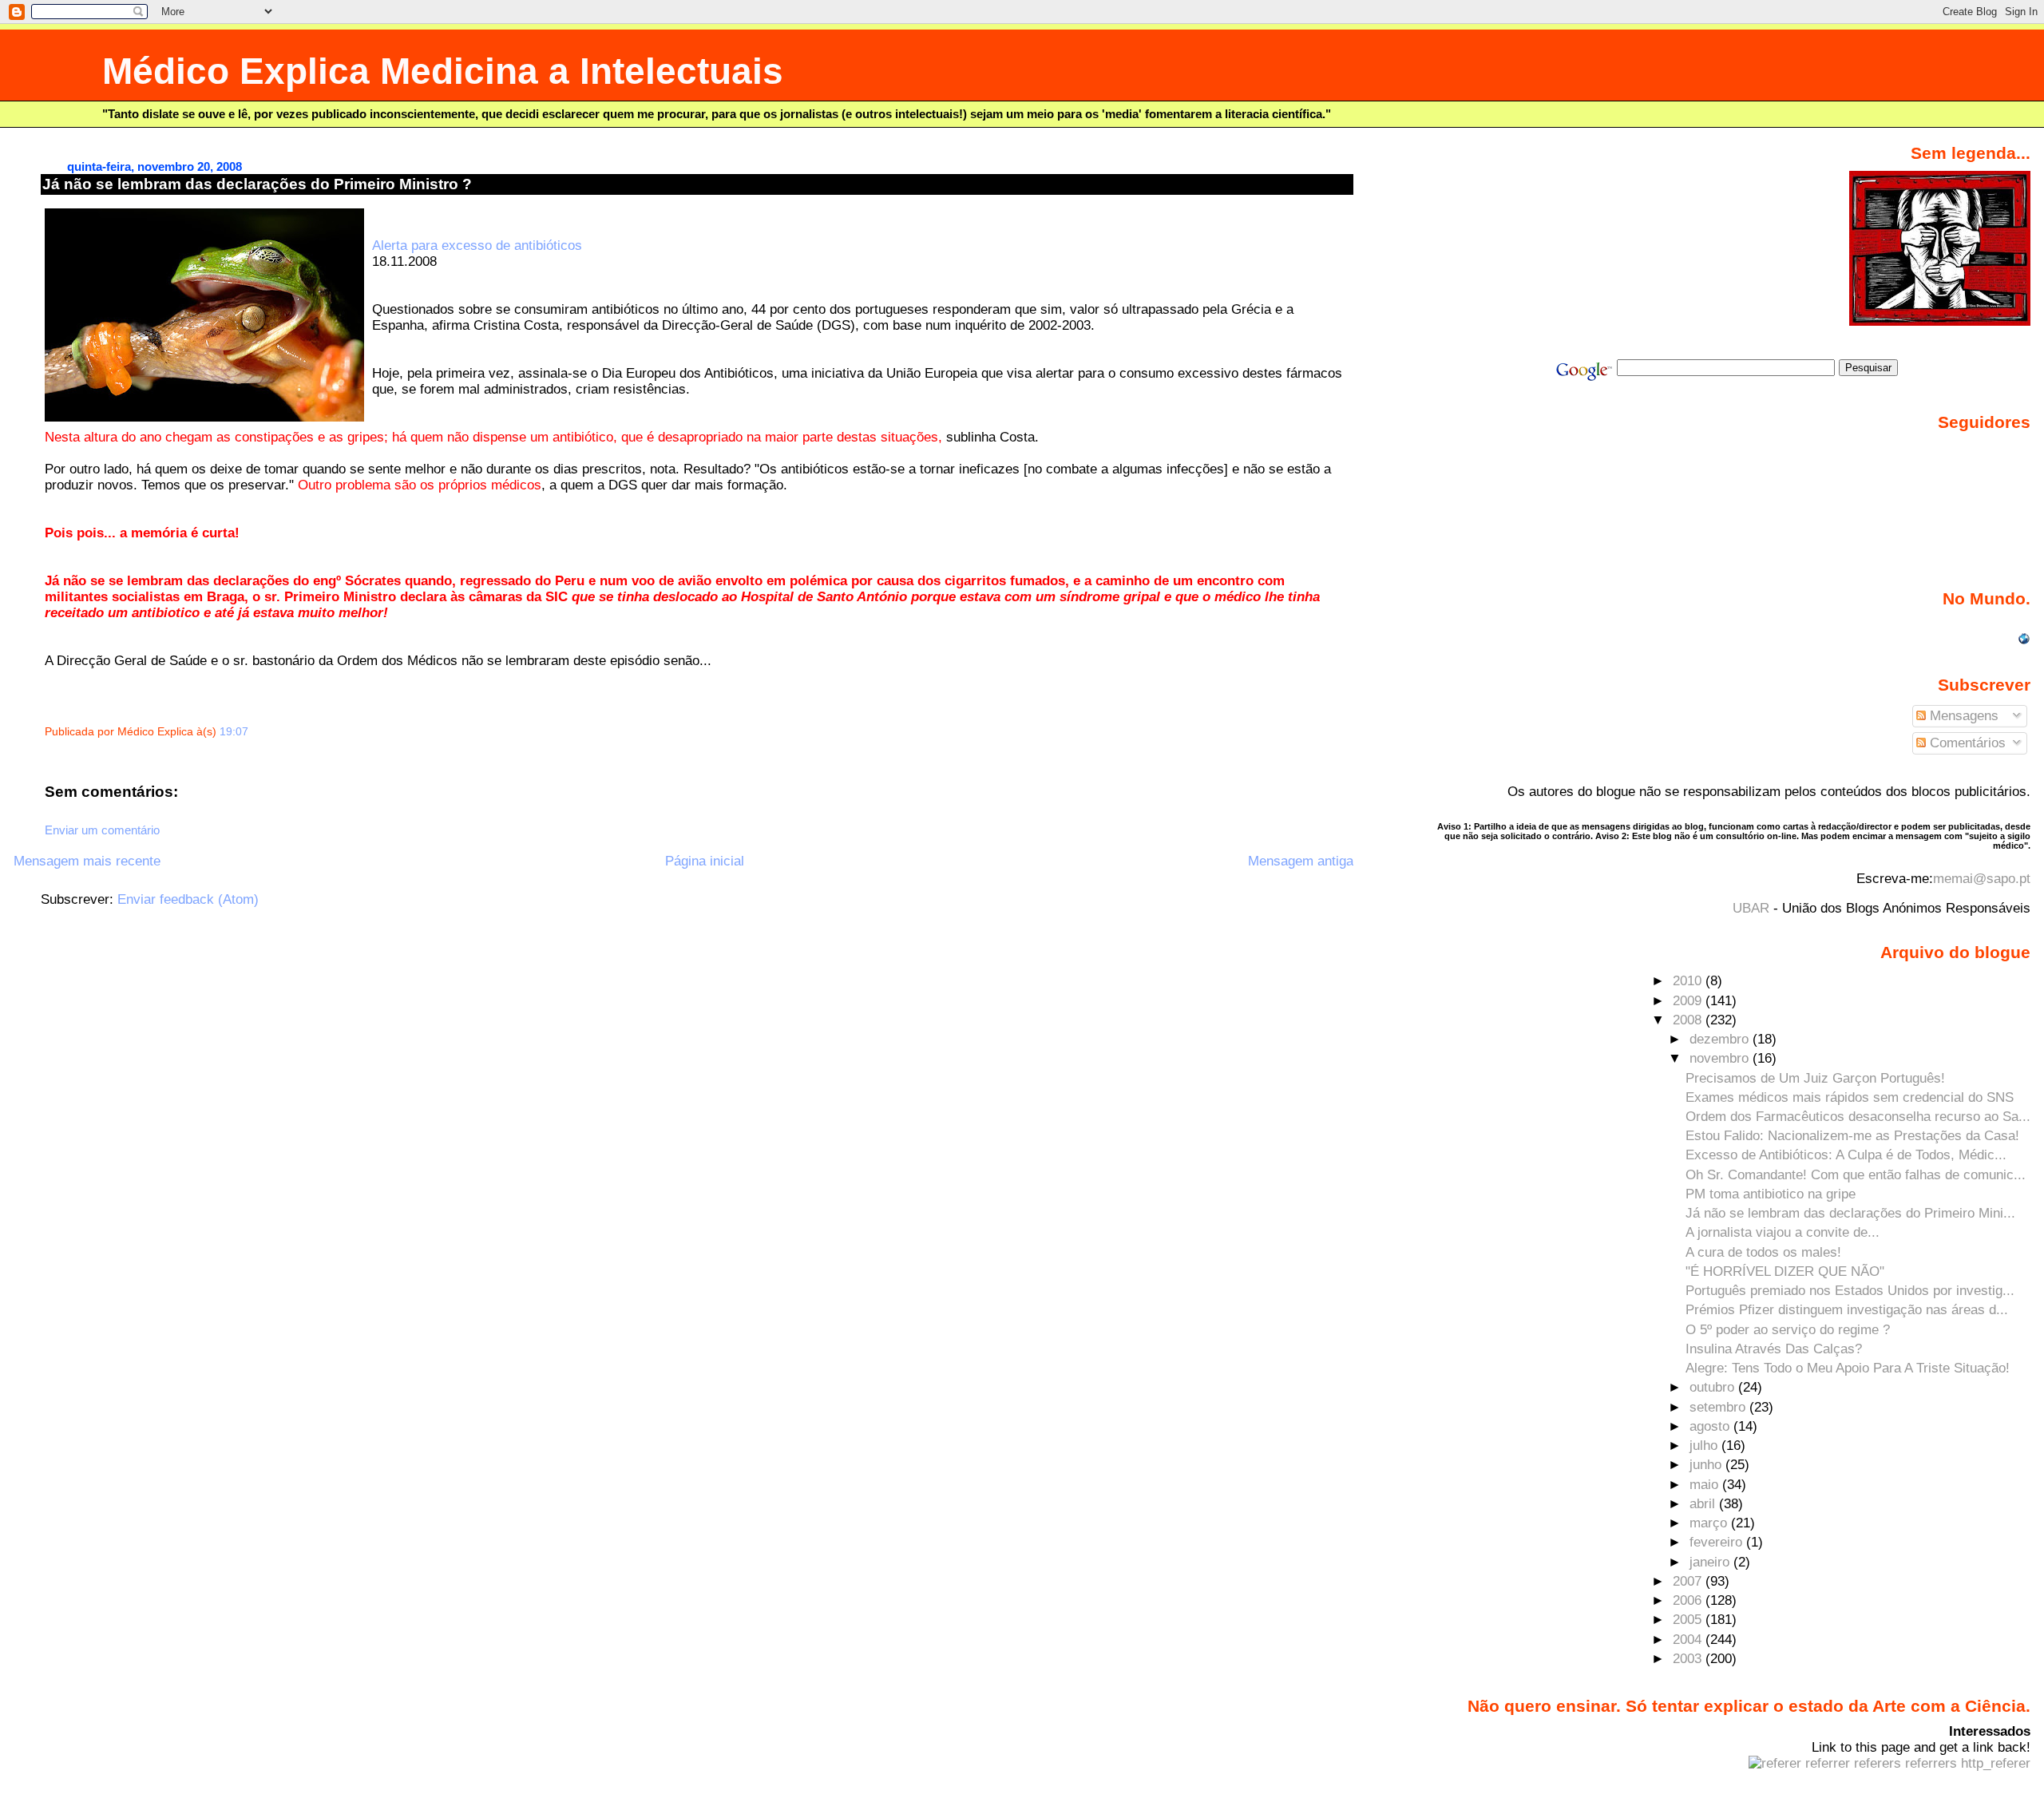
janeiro (1711, 1562)
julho (1705, 1446)
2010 (1689, 981)
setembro (1719, 1407)
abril (1704, 1504)
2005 (1689, 1620)
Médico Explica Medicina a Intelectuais (443, 71)
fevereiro (1718, 1542)
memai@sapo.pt (1982, 879)
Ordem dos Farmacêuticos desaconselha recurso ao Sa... (1858, 1117)
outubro (1714, 1387)
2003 (1689, 1659)
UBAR (1751, 908)
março (1710, 1523)
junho (1707, 1465)
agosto (1711, 1426)
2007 (1689, 1581)
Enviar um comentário (102, 830)
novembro (1721, 1058)
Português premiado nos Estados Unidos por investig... (1850, 1291)
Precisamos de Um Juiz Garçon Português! (1815, 1078)
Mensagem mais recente (87, 861)
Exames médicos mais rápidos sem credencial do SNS (1850, 1097)
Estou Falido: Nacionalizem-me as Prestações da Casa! (1852, 1136)
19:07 (234, 732)
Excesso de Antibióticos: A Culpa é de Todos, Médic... (1846, 1155)
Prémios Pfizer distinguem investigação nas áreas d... (1847, 1310)
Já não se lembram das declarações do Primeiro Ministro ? (257, 184)
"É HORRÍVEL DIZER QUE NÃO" (1785, 1271)
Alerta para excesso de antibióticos (477, 246)
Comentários (1966, 743)
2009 (1689, 1001)
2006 (1689, 1600)
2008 (1689, 1020)
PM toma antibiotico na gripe (1771, 1194)
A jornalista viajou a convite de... (1783, 1232)
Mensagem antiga (1301, 861)
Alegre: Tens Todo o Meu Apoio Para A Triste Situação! (1848, 1368)
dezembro (1721, 1039)
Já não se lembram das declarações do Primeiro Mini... (1850, 1213)
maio (1706, 1485)
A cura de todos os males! (1763, 1252)
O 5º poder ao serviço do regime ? (1788, 1330)
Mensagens (1962, 716)
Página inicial (705, 861)
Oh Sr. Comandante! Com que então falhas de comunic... (1856, 1175)
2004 (1689, 1640)
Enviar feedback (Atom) (188, 899)
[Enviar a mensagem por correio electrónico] (253, 732)
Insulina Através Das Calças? (1774, 1349)
